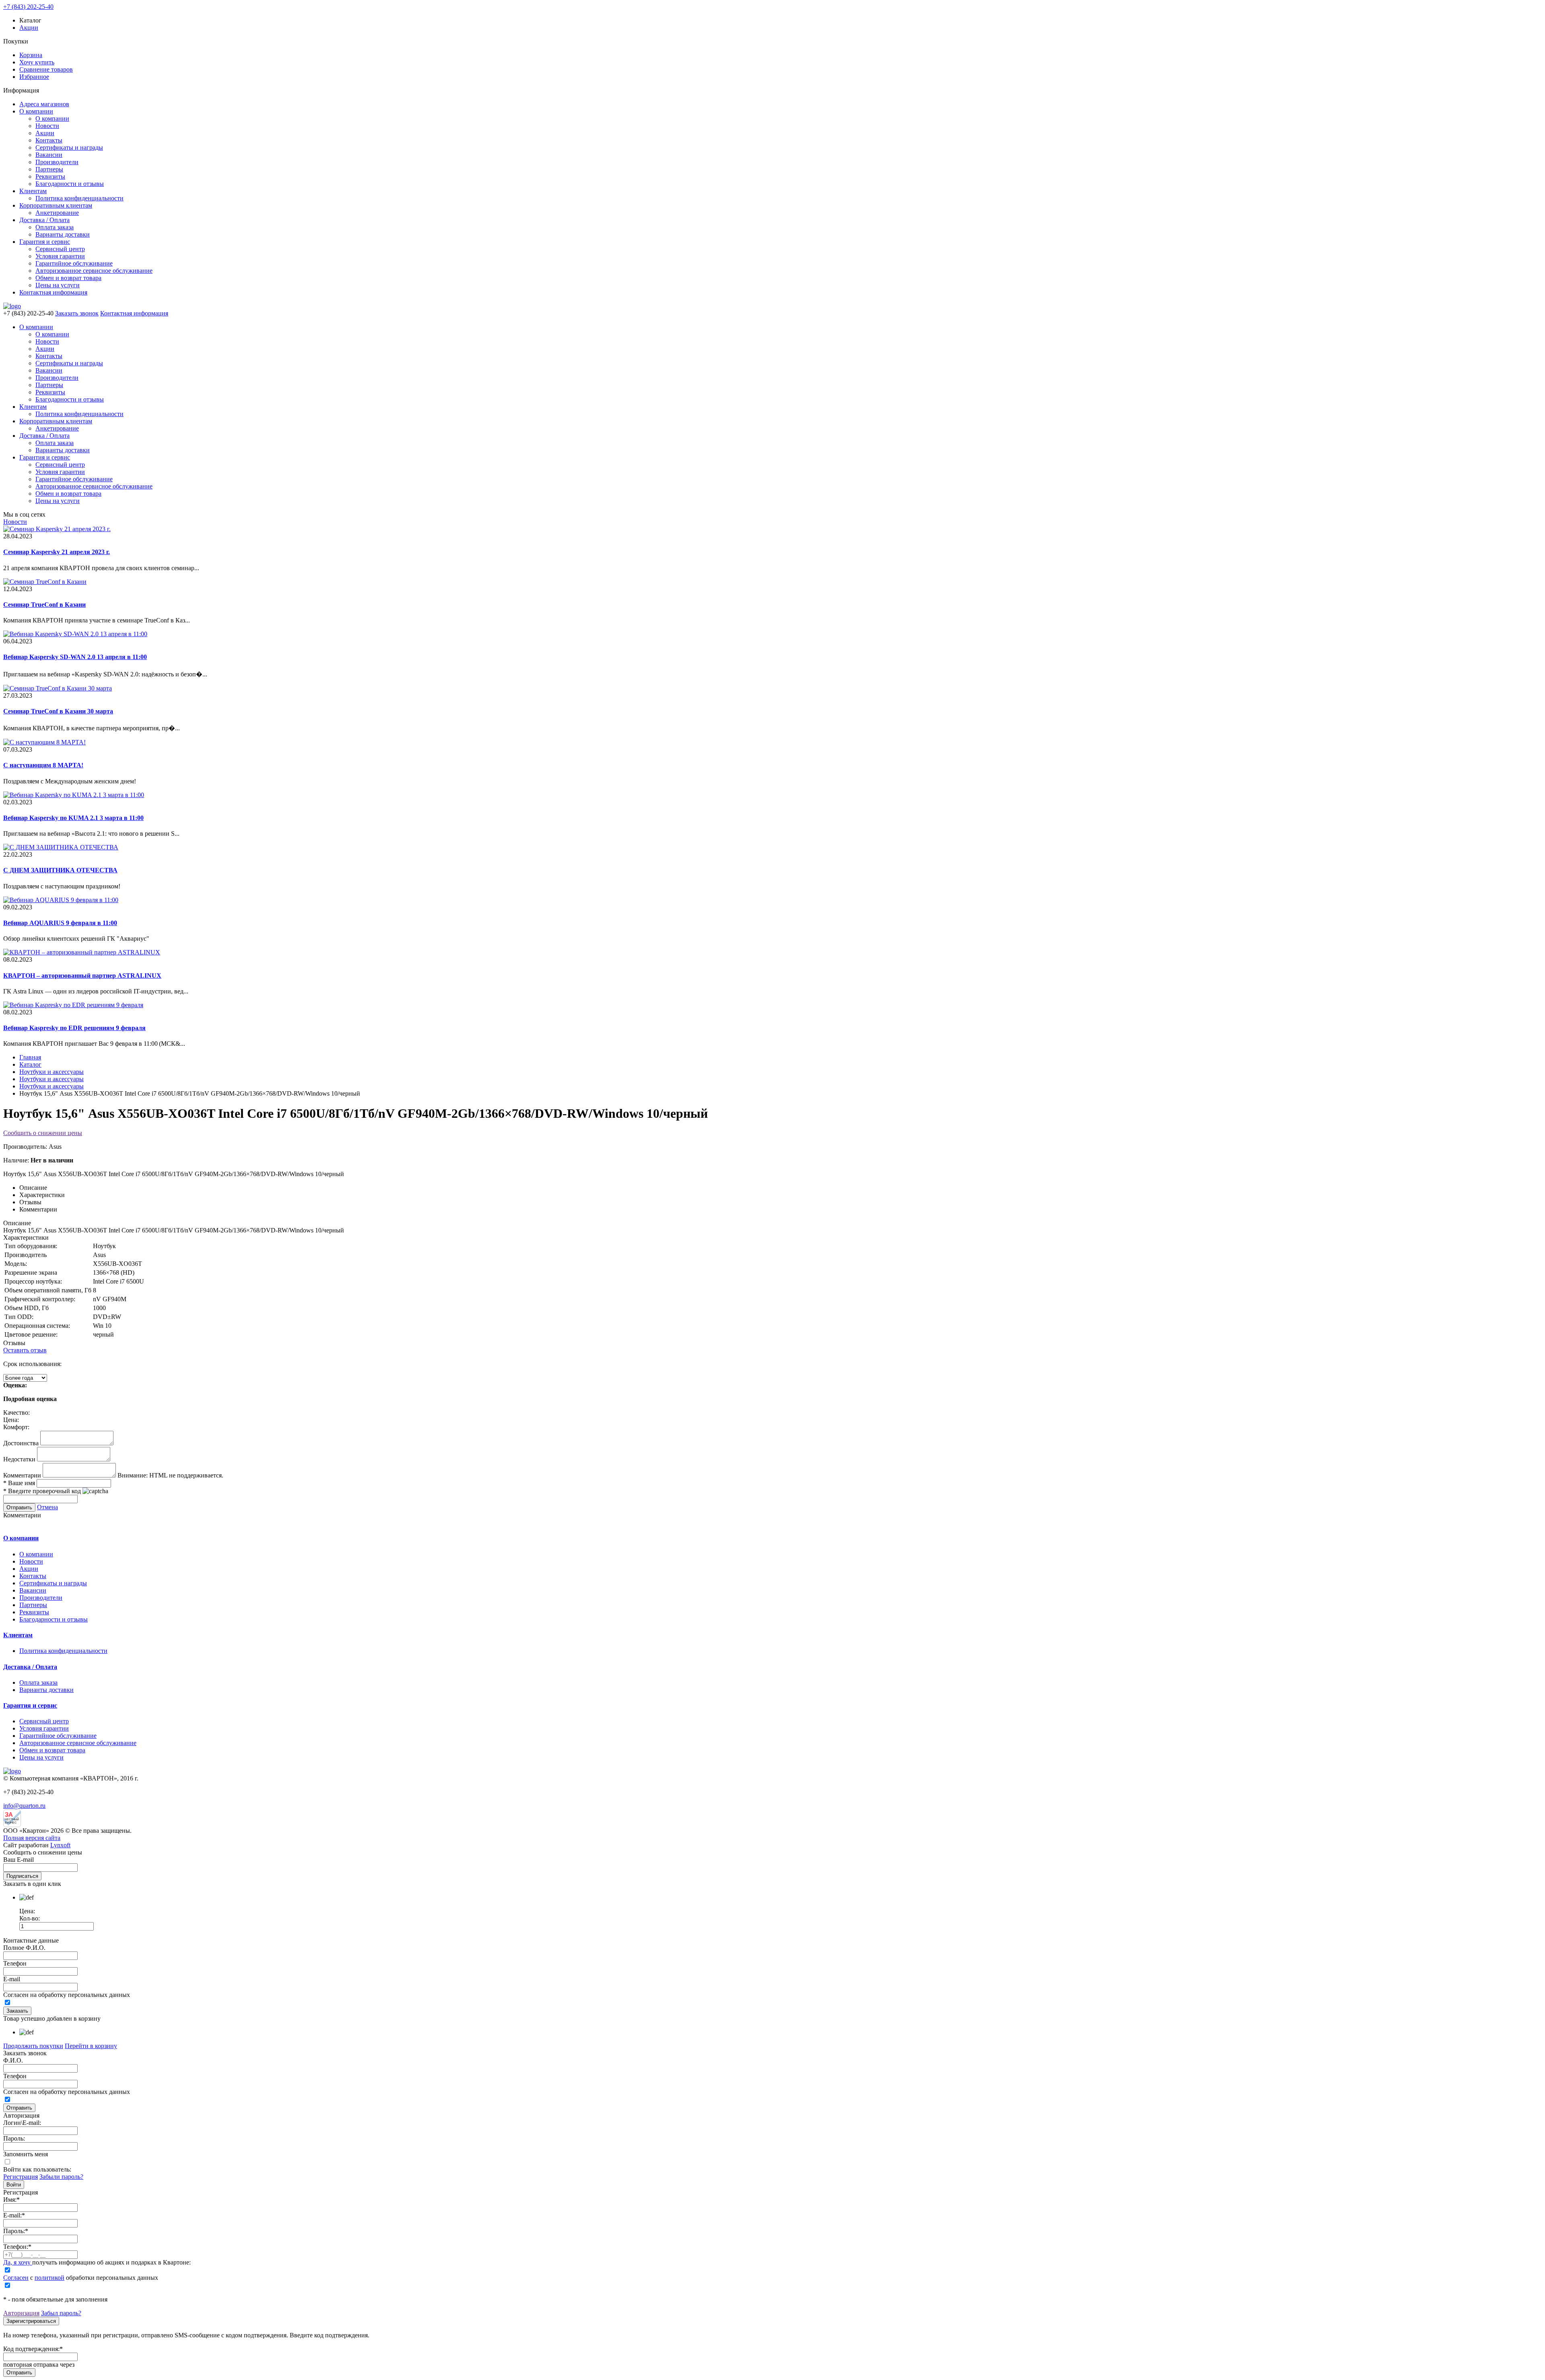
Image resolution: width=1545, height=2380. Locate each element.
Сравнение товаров (46, 69)
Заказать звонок (77, 313)
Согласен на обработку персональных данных (67, 1995)
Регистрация (21, 2177)
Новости (47, 126)
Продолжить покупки (33, 2046)
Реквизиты (50, 176)
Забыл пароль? (61, 2313)
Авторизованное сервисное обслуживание (94, 271)
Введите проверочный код (42, 1491)
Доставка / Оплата (44, 220)
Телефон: (17, 2247)
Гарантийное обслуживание (74, 263)
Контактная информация (53, 292)
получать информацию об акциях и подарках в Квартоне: (97, 2262)
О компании (36, 111)
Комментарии (22, 1475)
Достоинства (21, 1443)
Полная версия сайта (32, 1838)
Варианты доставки (63, 234)
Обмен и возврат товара (68, 278)
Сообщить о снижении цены (43, 1133)
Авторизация (21, 2313)
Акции (29, 28)
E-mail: (14, 2215)
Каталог (30, 1064)
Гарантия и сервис (45, 242)
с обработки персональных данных (81, 2278)
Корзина (31, 55)
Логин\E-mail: (22, 2123)
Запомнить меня (26, 2154)
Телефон (15, 1963)
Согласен (16, 2278)
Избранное (34, 77)
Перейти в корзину (91, 2046)
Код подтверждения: (33, 2349)
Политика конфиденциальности (79, 198)
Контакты (49, 140)
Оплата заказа (55, 227)
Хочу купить (37, 62)
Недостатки (19, 1459)
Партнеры (49, 169)
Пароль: (14, 2138)
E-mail (12, 1979)
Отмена (47, 1507)
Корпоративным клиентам (56, 205)
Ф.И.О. (13, 2060)
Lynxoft (60, 1845)
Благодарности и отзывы (70, 184)
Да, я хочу (18, 2262)
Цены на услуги (58, 285)
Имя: (11, 2200)
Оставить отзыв (25, 1350)
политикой (49, 2278)
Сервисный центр (60, 249)
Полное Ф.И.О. (24, 1948)
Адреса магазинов (44, 104)
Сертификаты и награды (69, 147)
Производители (57, 162)
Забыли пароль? (61, 2177)
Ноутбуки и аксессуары (51, 1072)
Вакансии (49, 155)
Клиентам (33, 191)
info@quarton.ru (24, 1806)
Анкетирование (57, 213)
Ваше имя (19, 1483)
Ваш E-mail (19, 1860)
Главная (30, 1057)
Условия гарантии (60, 256)
